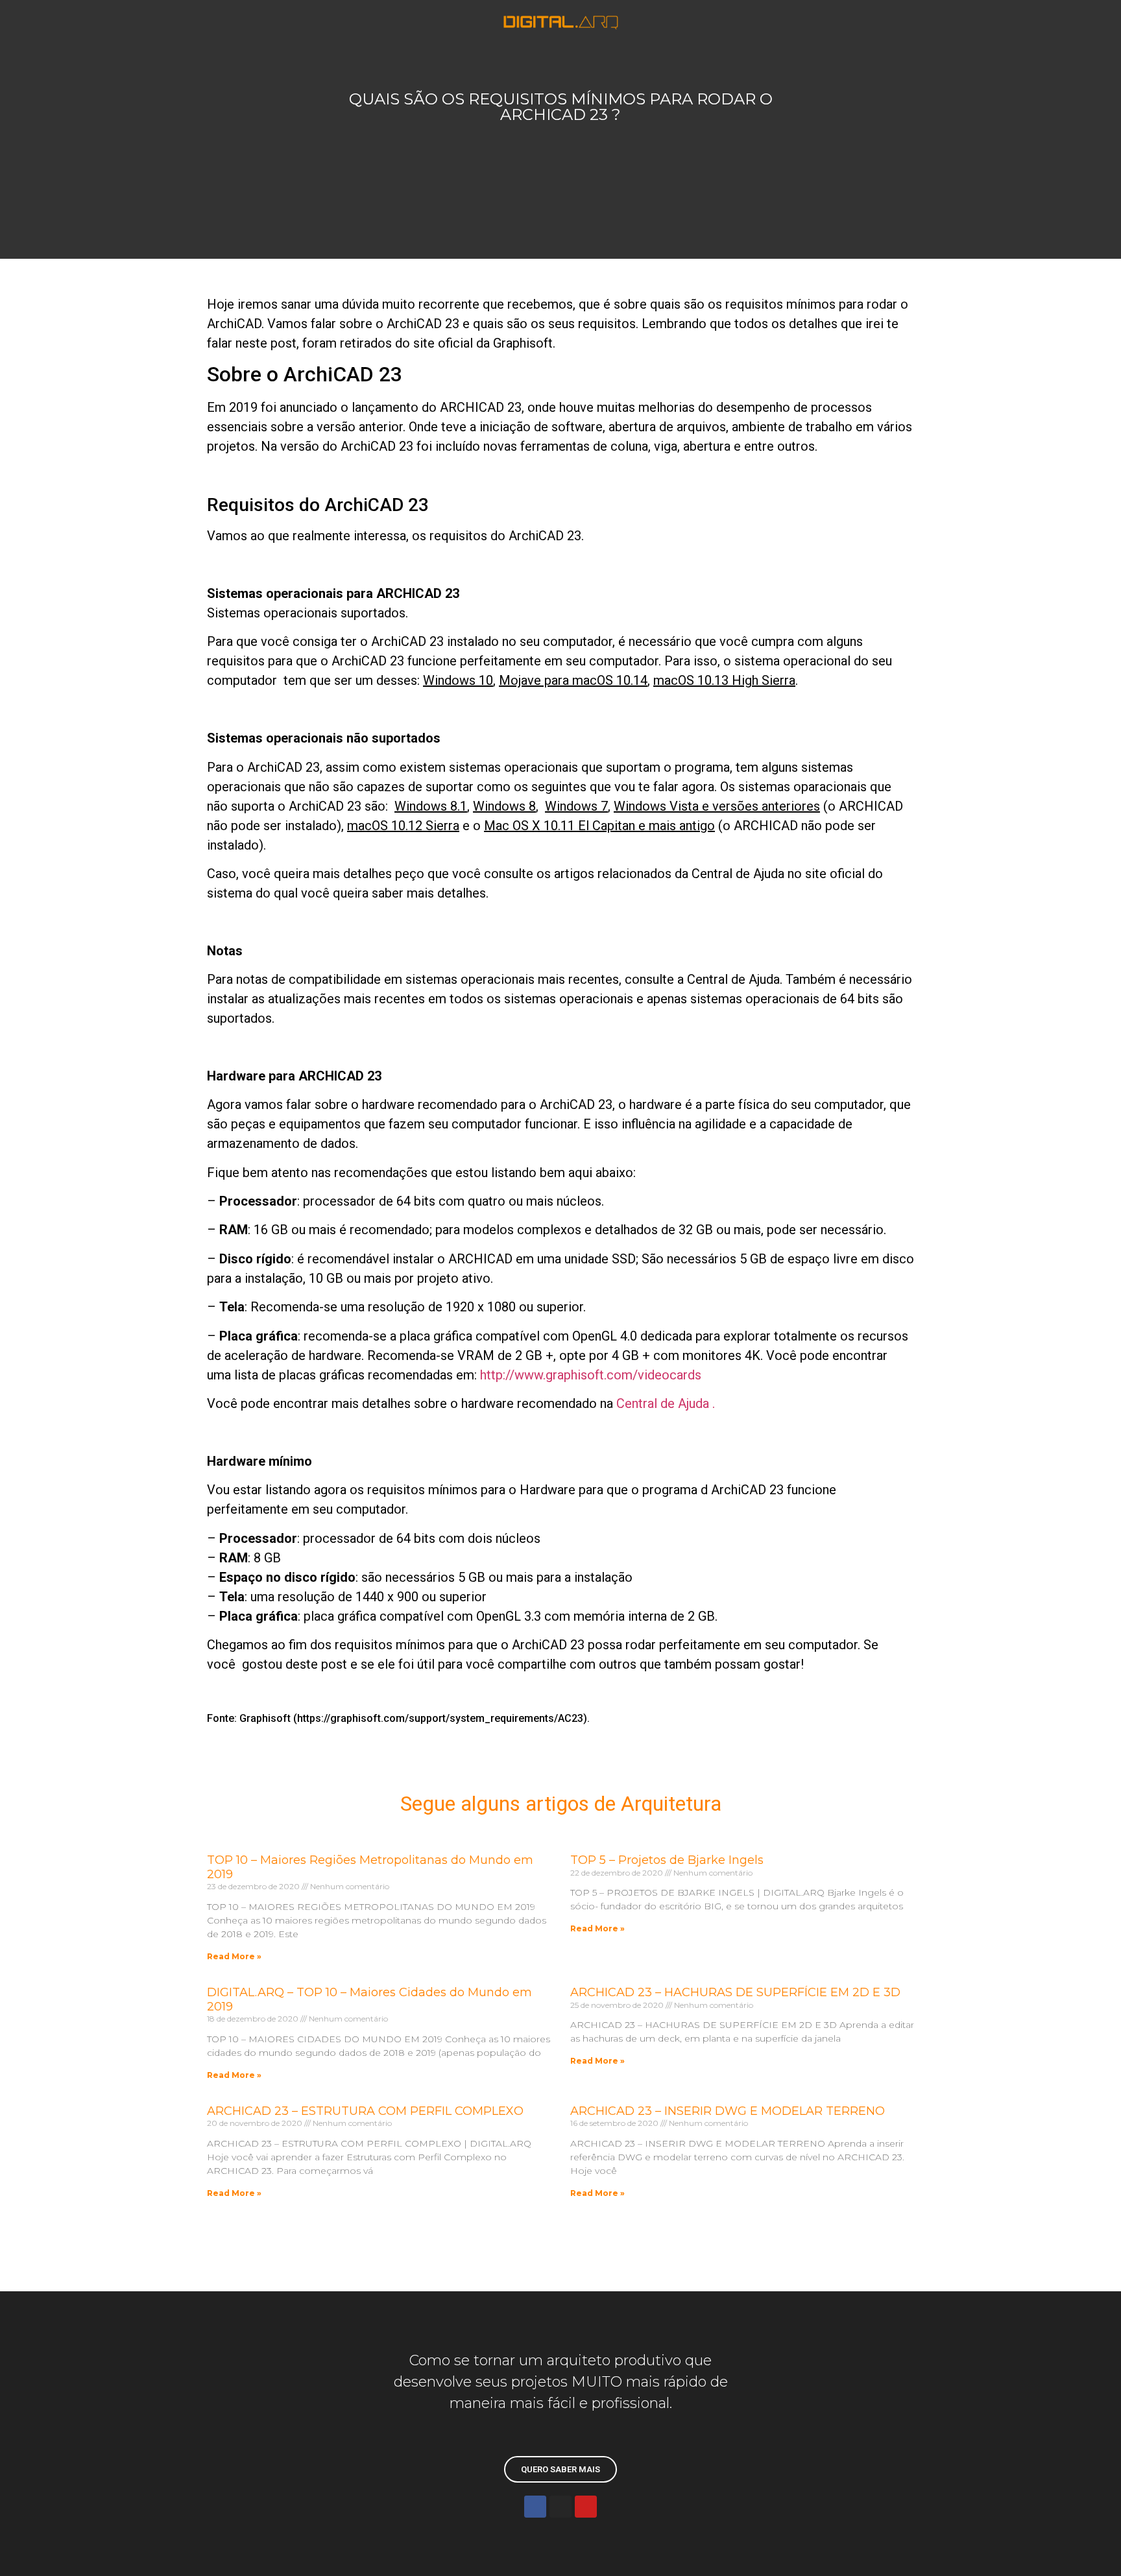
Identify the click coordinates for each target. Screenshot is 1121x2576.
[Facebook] (535, 2507)
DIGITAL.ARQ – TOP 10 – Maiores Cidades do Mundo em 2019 (369, 1999)
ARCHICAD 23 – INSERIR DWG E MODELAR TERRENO (728, 2111)
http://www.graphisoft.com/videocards (591, 1375)
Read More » (234, 1956)
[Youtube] (586, 2507)
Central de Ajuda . (666, 1403)
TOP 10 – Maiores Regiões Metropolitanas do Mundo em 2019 (370, 1867)
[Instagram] (560, 2507)
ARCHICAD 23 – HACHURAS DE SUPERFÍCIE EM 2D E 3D (735, 1992)
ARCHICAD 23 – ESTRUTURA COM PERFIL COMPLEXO (365, 2111)
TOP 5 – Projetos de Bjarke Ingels (667, 1860)
